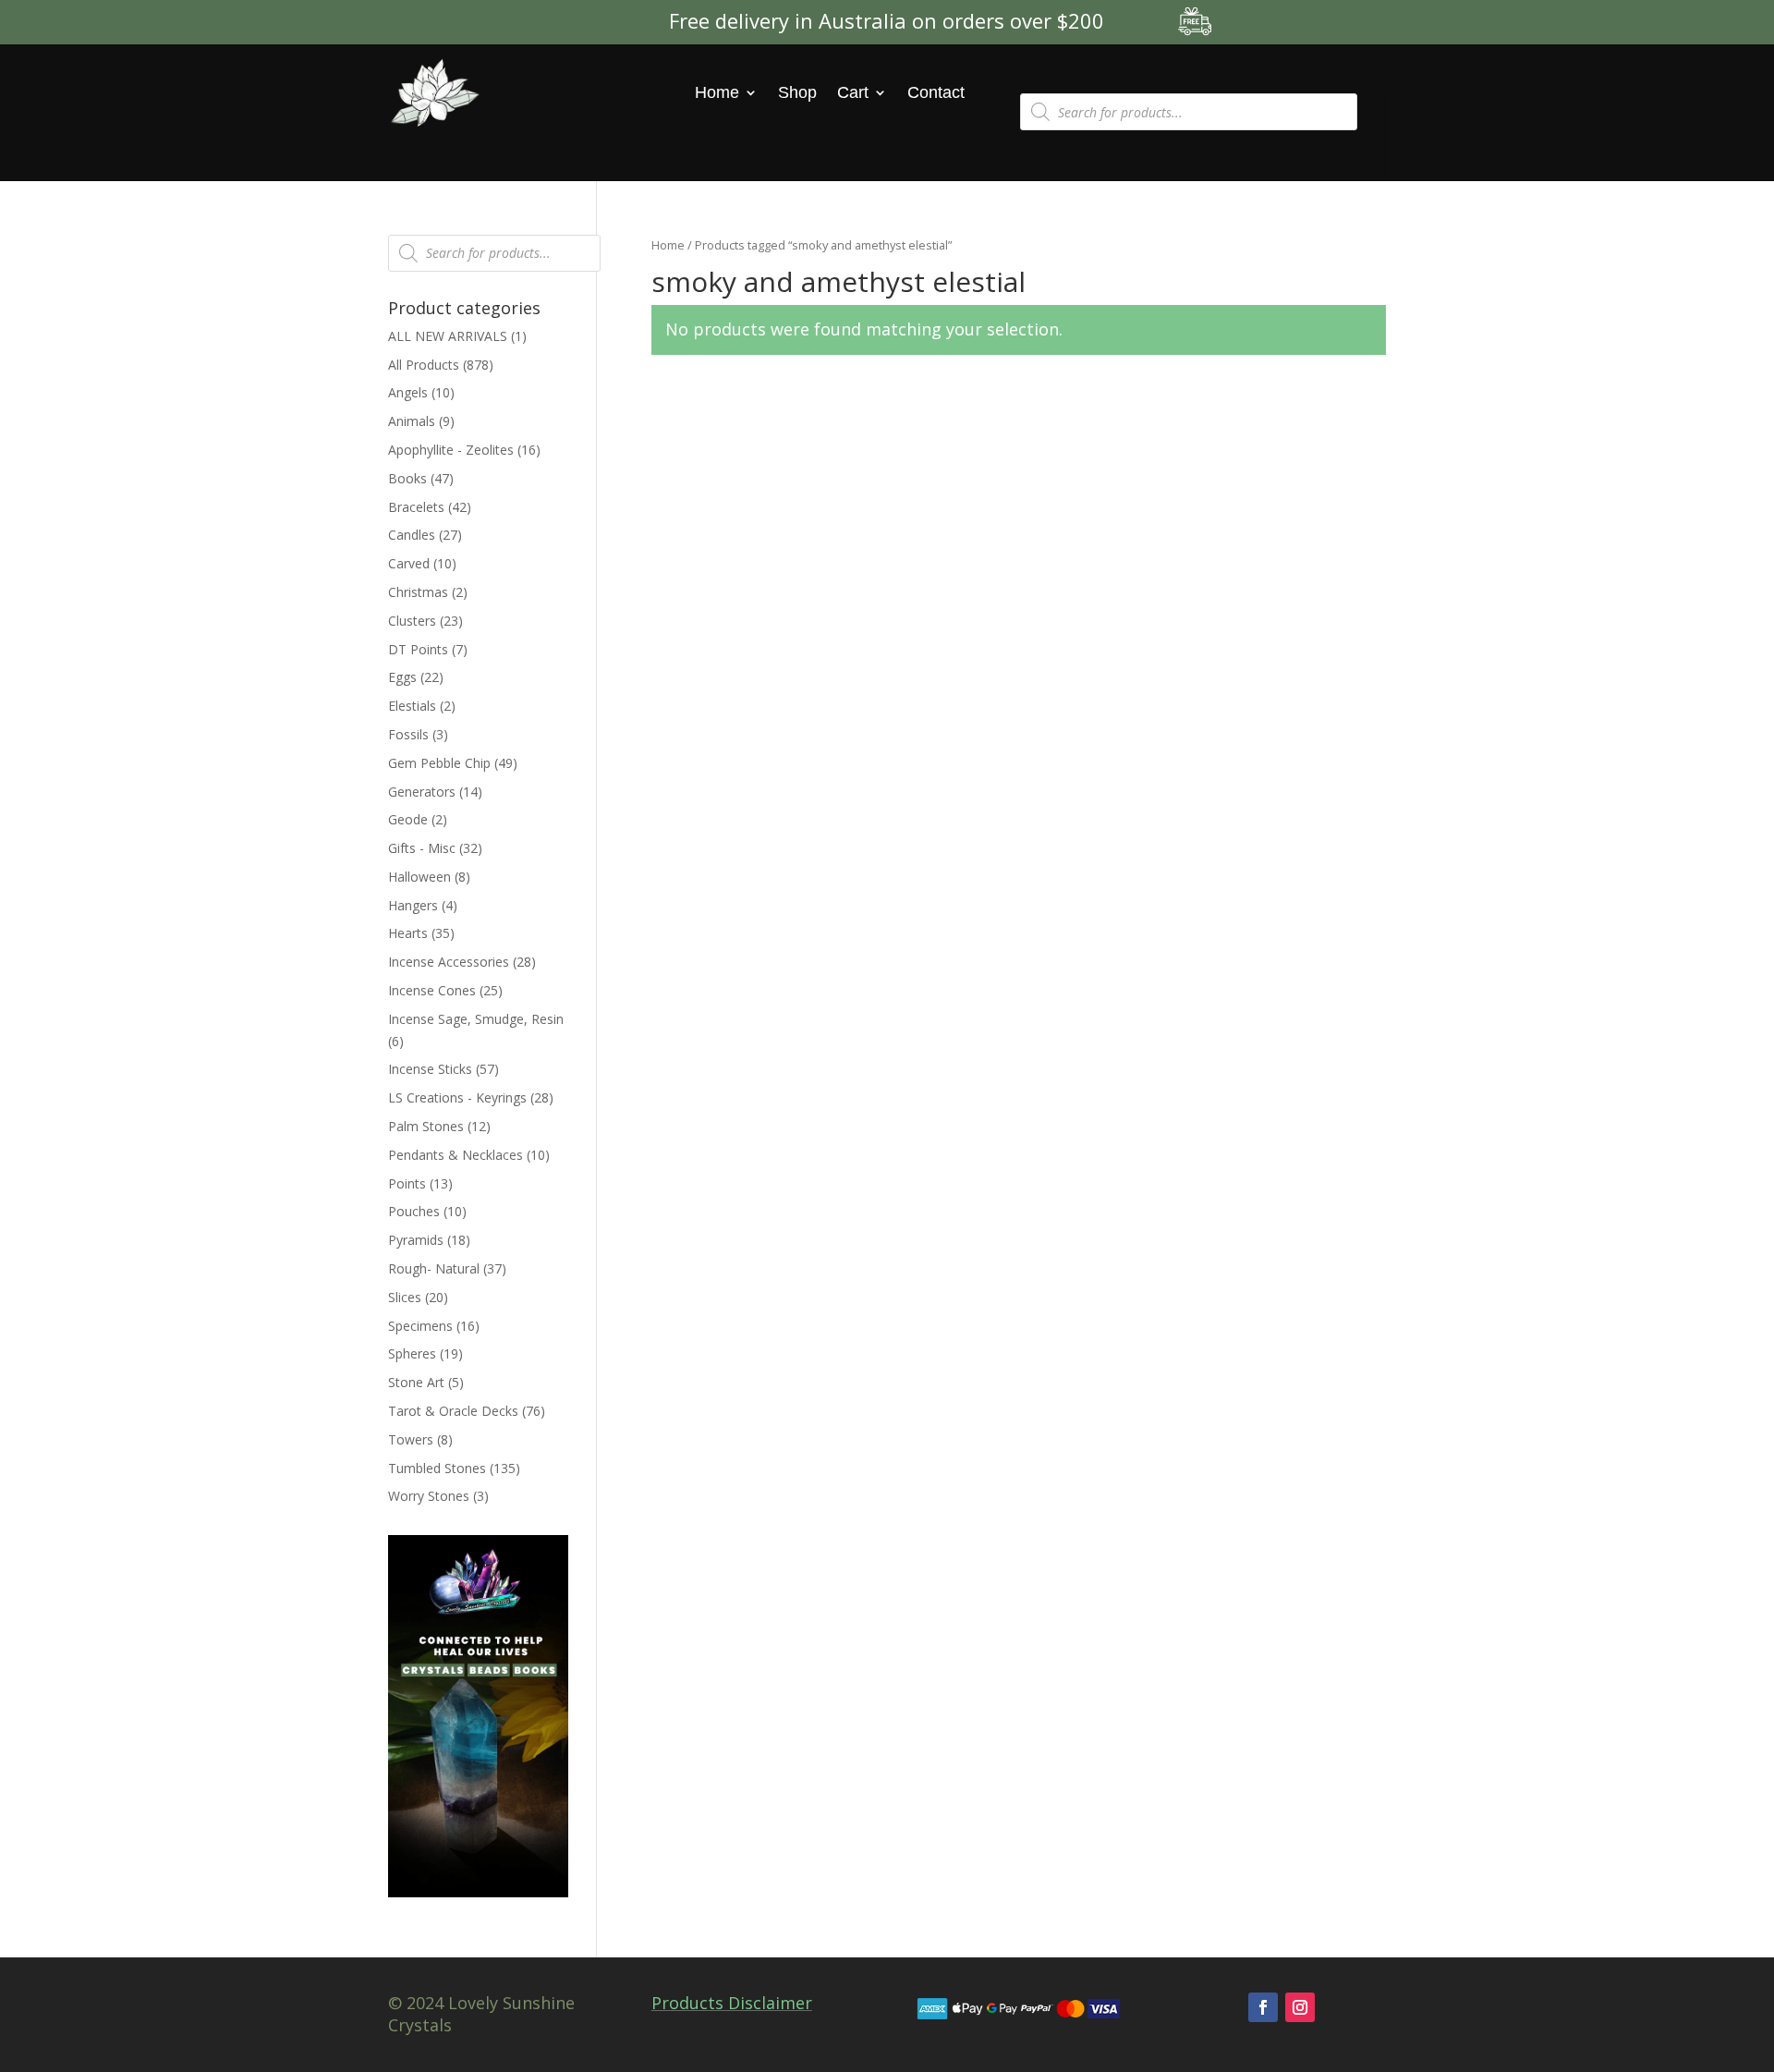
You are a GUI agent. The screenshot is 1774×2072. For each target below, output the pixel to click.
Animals (412, 421)
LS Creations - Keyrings (457, 1097)
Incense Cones (432, 990)
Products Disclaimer (732, 2003)
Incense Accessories (449, 962)
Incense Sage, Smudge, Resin (476, 1019)
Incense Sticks (430, 1069)
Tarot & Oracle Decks (453, 1411)
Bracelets (416, 507)
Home (717, 92)
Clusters (412, 621)
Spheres (412, 1353)
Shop (797, 92)
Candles (412, 535)
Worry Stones (429, 1496)
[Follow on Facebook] (1263, 2007)
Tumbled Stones (437, 1468)
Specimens (420, 1326)
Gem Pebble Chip (439, 763)
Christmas (418, 592)
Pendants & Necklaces (456, 1155)
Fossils (408, 734)
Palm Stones (426, 1126)
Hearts (408, 933)
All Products (424, 365)
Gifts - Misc (422, 848)
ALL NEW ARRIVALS (448, 336)
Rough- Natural (434, 1268)
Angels (408, 392)
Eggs (402, 677)
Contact (936, 92)
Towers (411, 1439)
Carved (409, 563)
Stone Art (416, 1382)
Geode (408, 819)
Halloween (419, 877)
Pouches (414, 1211)
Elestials (412, 706)
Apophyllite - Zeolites (451, 450)
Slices (405, 1297)
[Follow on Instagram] (1300, 2007)
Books (407, 478)
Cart (853, 92)
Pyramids (416, 1240)
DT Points (418, 649)
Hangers (413, 905)
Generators (422, 792)
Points (407, 1183)
